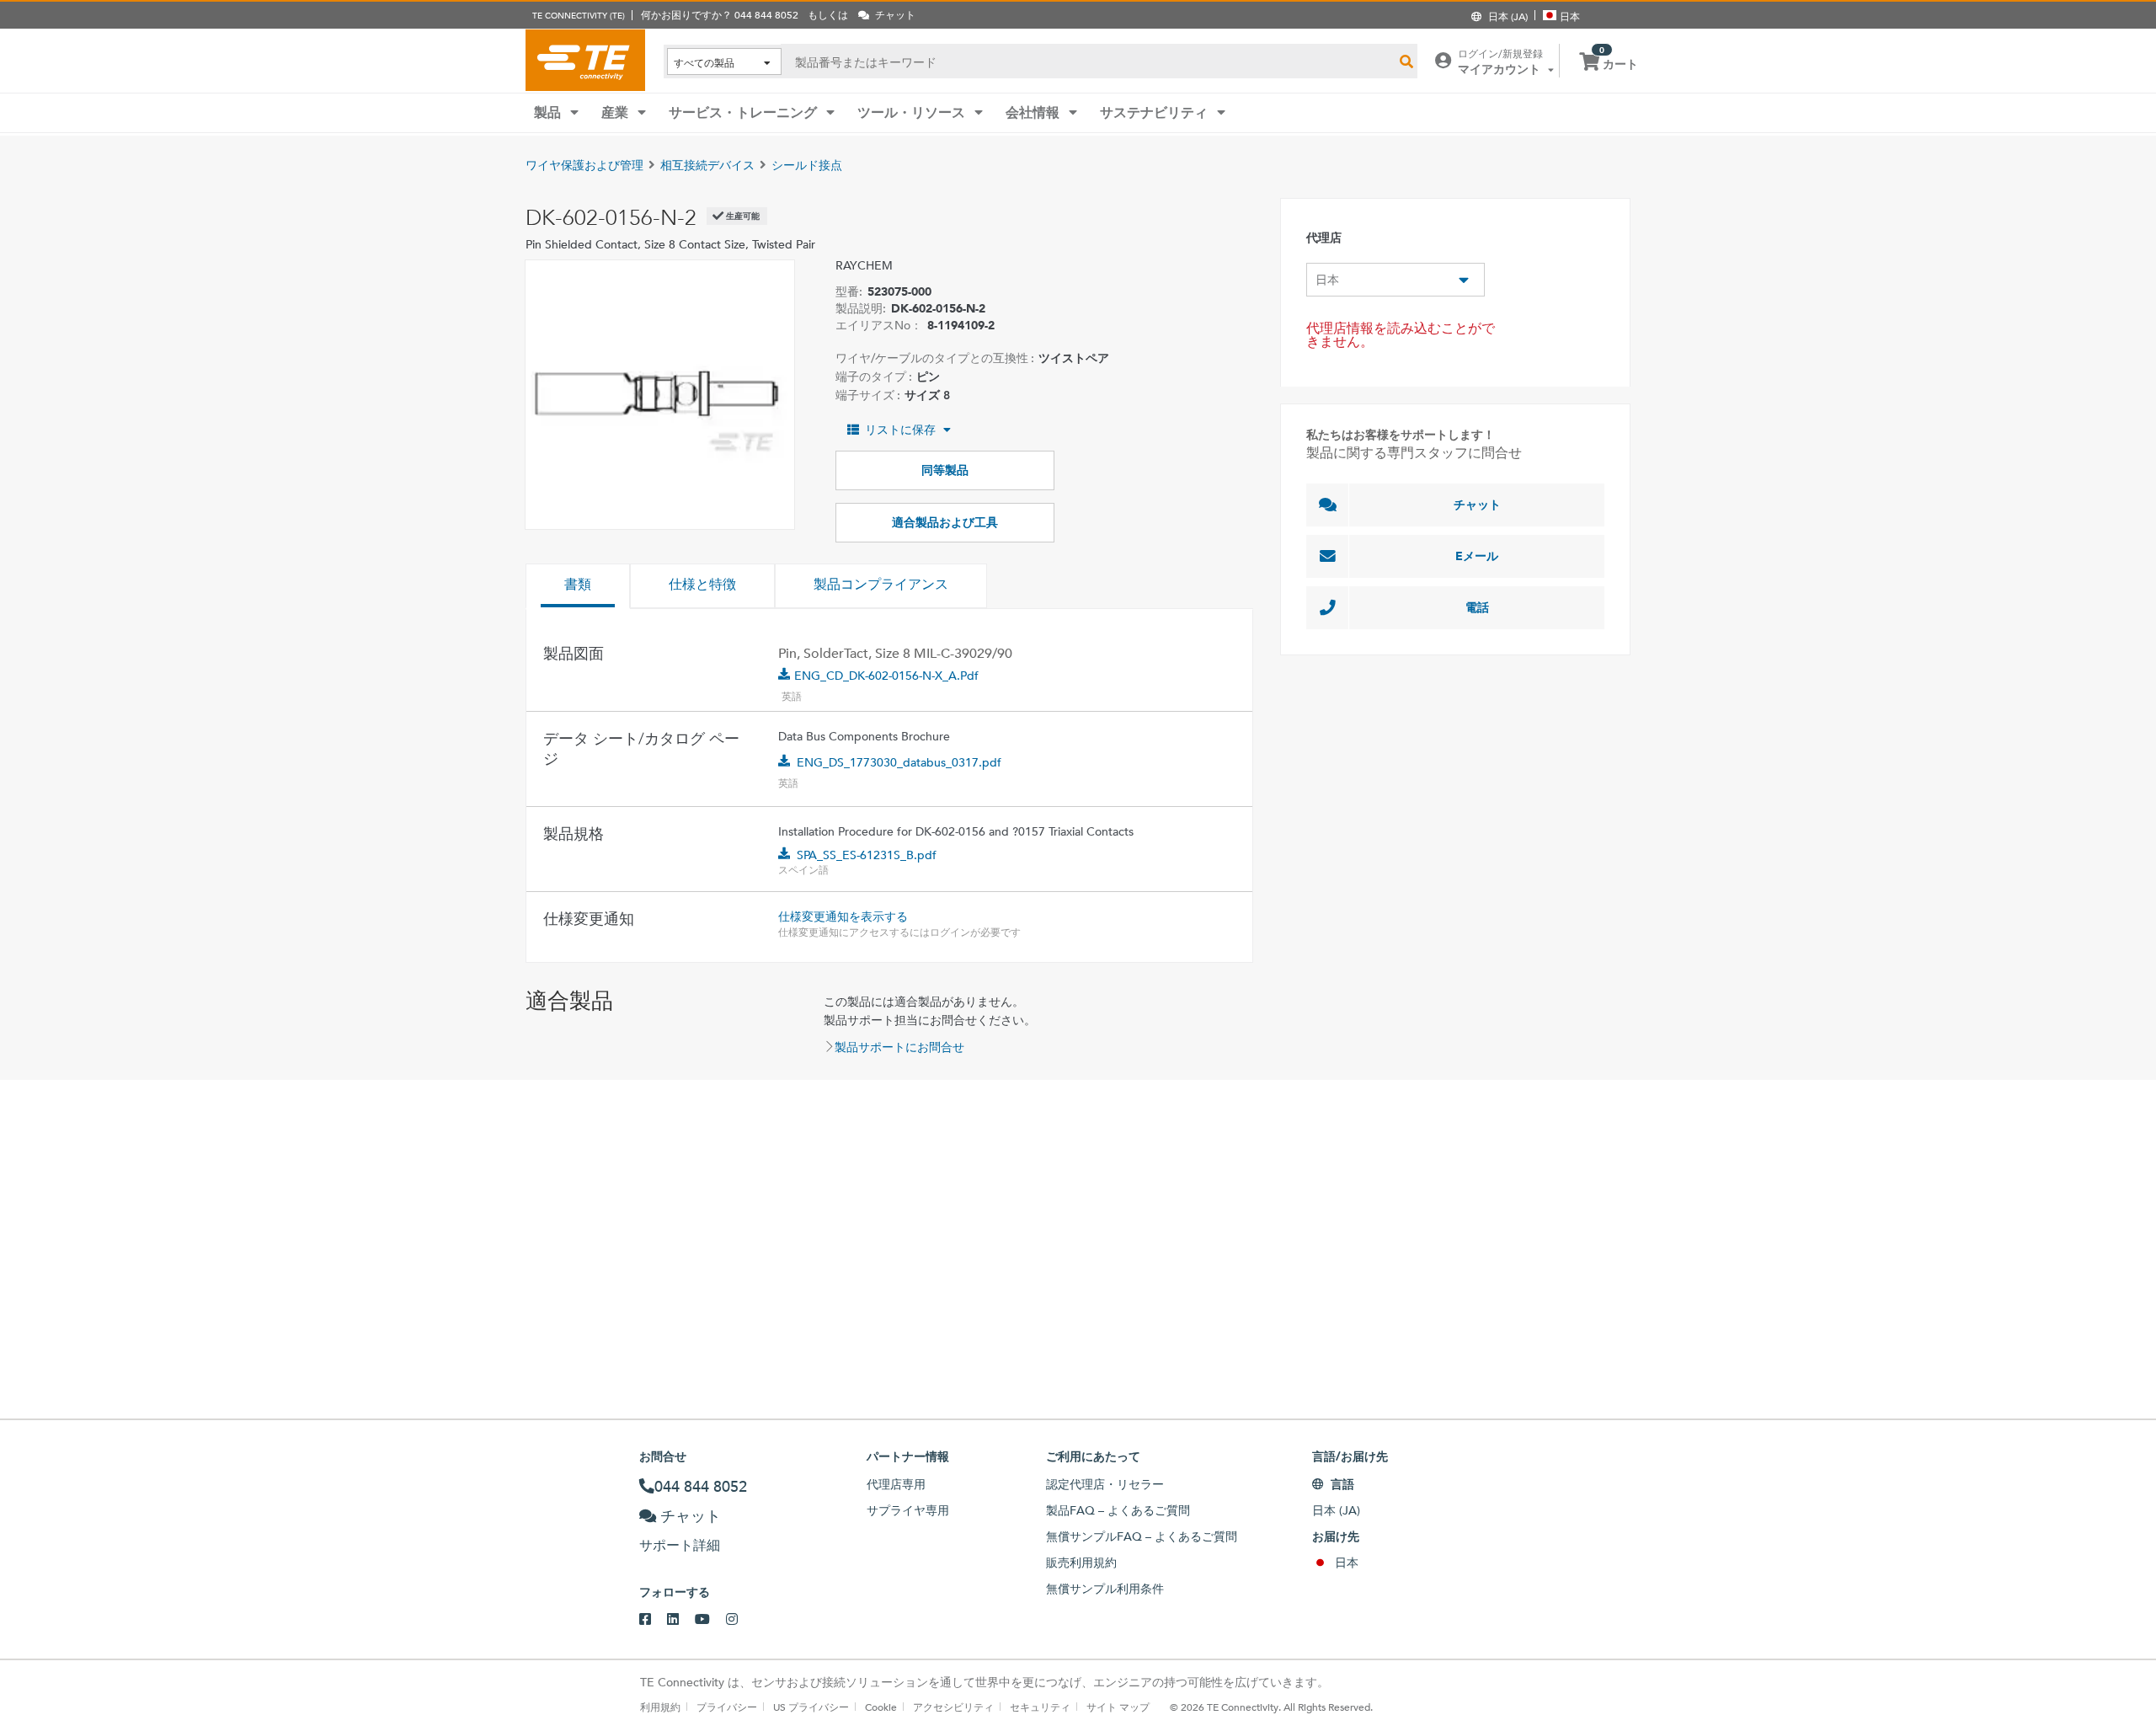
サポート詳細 (680, 1545)
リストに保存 (900, 430)
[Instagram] (740, 1620)
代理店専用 (896, 1484)
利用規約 (660, 1707)
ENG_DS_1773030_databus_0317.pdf (899, 762)
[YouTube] (710, 1620)
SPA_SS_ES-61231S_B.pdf (867, 855)
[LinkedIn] (681, 1620)
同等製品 (945, 470)
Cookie (881, 1707)
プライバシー (727, 1707)
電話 (1477, 607)
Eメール (1477, 556)
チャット (1477, 505)
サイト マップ (1118, 1707)
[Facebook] (653, 1620)
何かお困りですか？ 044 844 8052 (720, 14)
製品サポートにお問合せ (899, 1047)
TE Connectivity (585, 60)
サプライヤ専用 (908, 1510)
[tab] (578, 586)
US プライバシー (811, 1707)
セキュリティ (1040, 1707)
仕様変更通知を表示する (843, 916)
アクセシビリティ (953, 1707)
